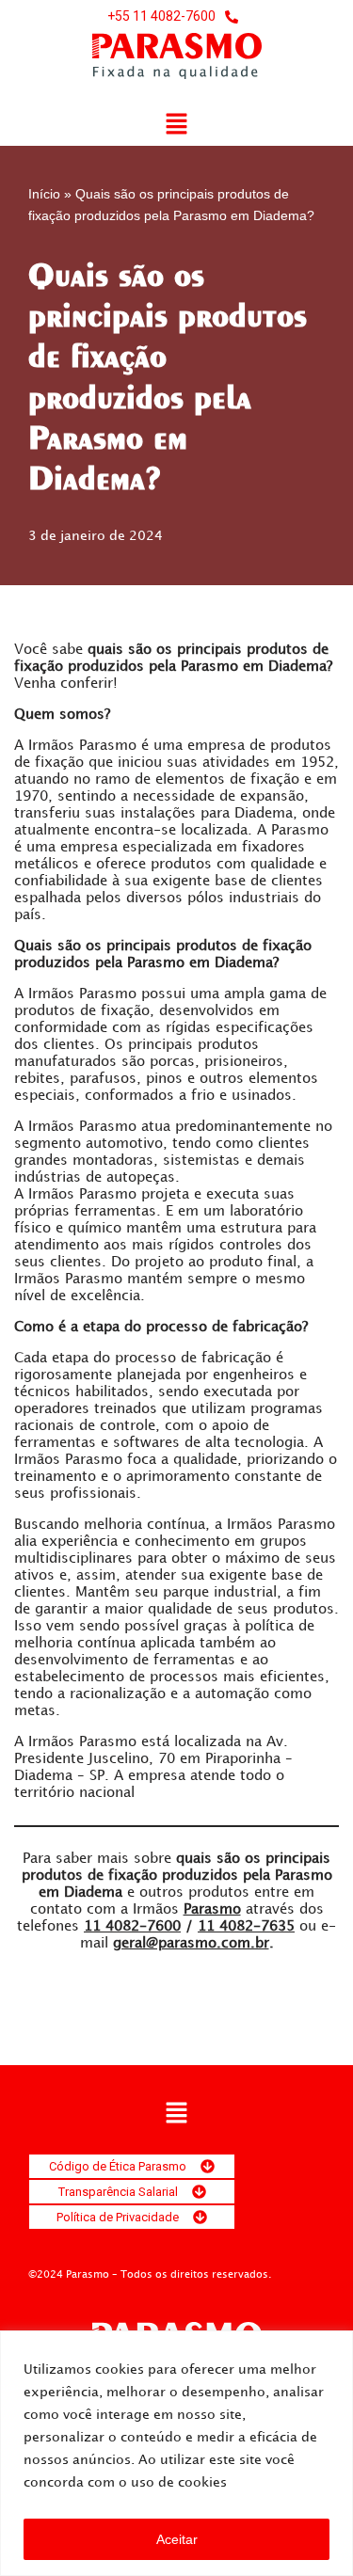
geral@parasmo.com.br (191, 1944)
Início (44, 194)
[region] (176, 2453)
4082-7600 (132, 1927)
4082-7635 (246, 1927)
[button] (176, 125)
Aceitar (177, 2539)
